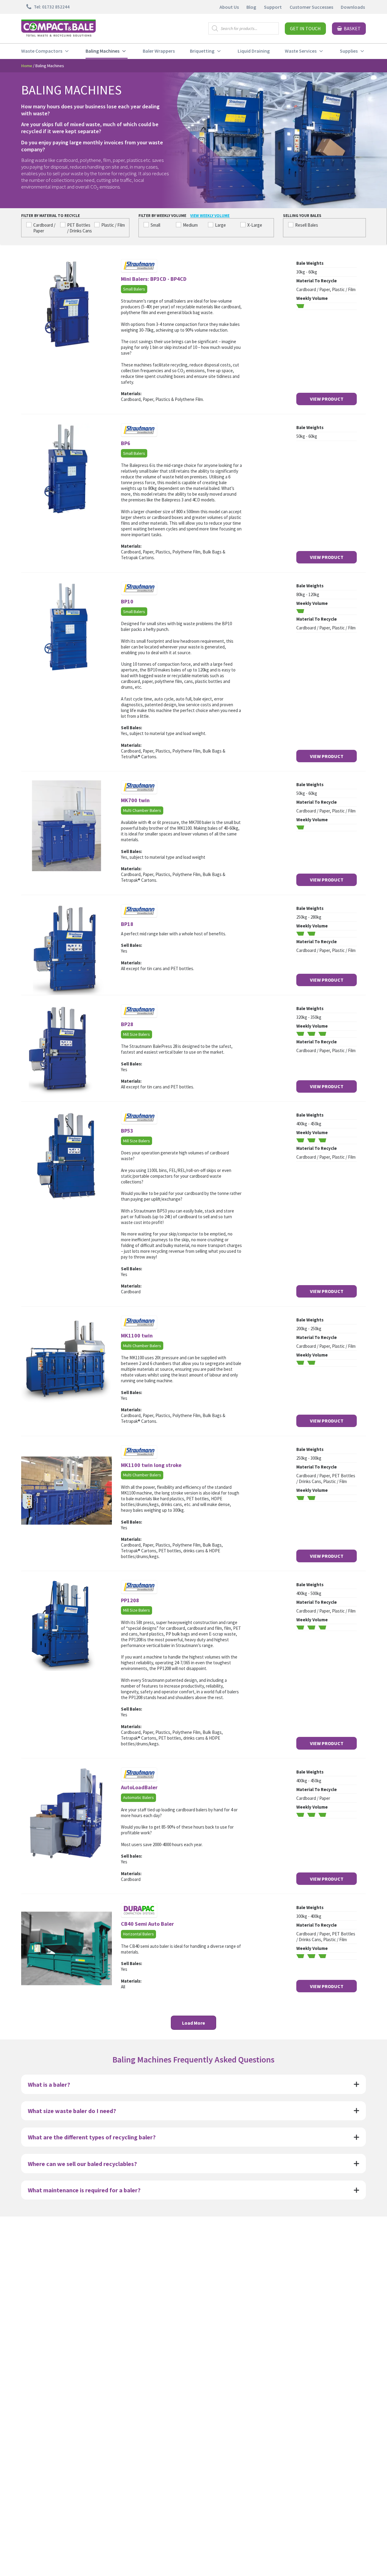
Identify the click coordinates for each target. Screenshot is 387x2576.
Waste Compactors (42, 51)
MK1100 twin (137, 1336)
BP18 (127, 924)
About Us (229, 7)
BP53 (127, 1131)
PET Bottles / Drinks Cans (80, 228)
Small (155, 225)
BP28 (127, 1024)
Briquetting (202, 51)
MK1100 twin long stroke (151, 1465)
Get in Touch (305, 28)
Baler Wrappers (159, 51)
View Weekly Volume (210, 216)
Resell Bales (307, 225)
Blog (251, 7)
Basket (352, 28)
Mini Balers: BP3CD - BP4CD (154, 279)
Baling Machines (102, 51)
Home (27, 66)
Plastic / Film (113, 225)
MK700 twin (135, 800)
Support (273, 7)
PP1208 (130, 1600)
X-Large (255, 225)
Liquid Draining (254, 51)
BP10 (127, 601)
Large (220, 225)
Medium (190, 225)
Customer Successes (311, 7)
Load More (193, 2023)
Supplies (349, 51)
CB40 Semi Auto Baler (147, 1924)
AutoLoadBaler (139, 1787)
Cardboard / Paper (44, 228)
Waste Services (301, 51)
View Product (327, 399)
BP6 (126, 443)
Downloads (353, 7)
